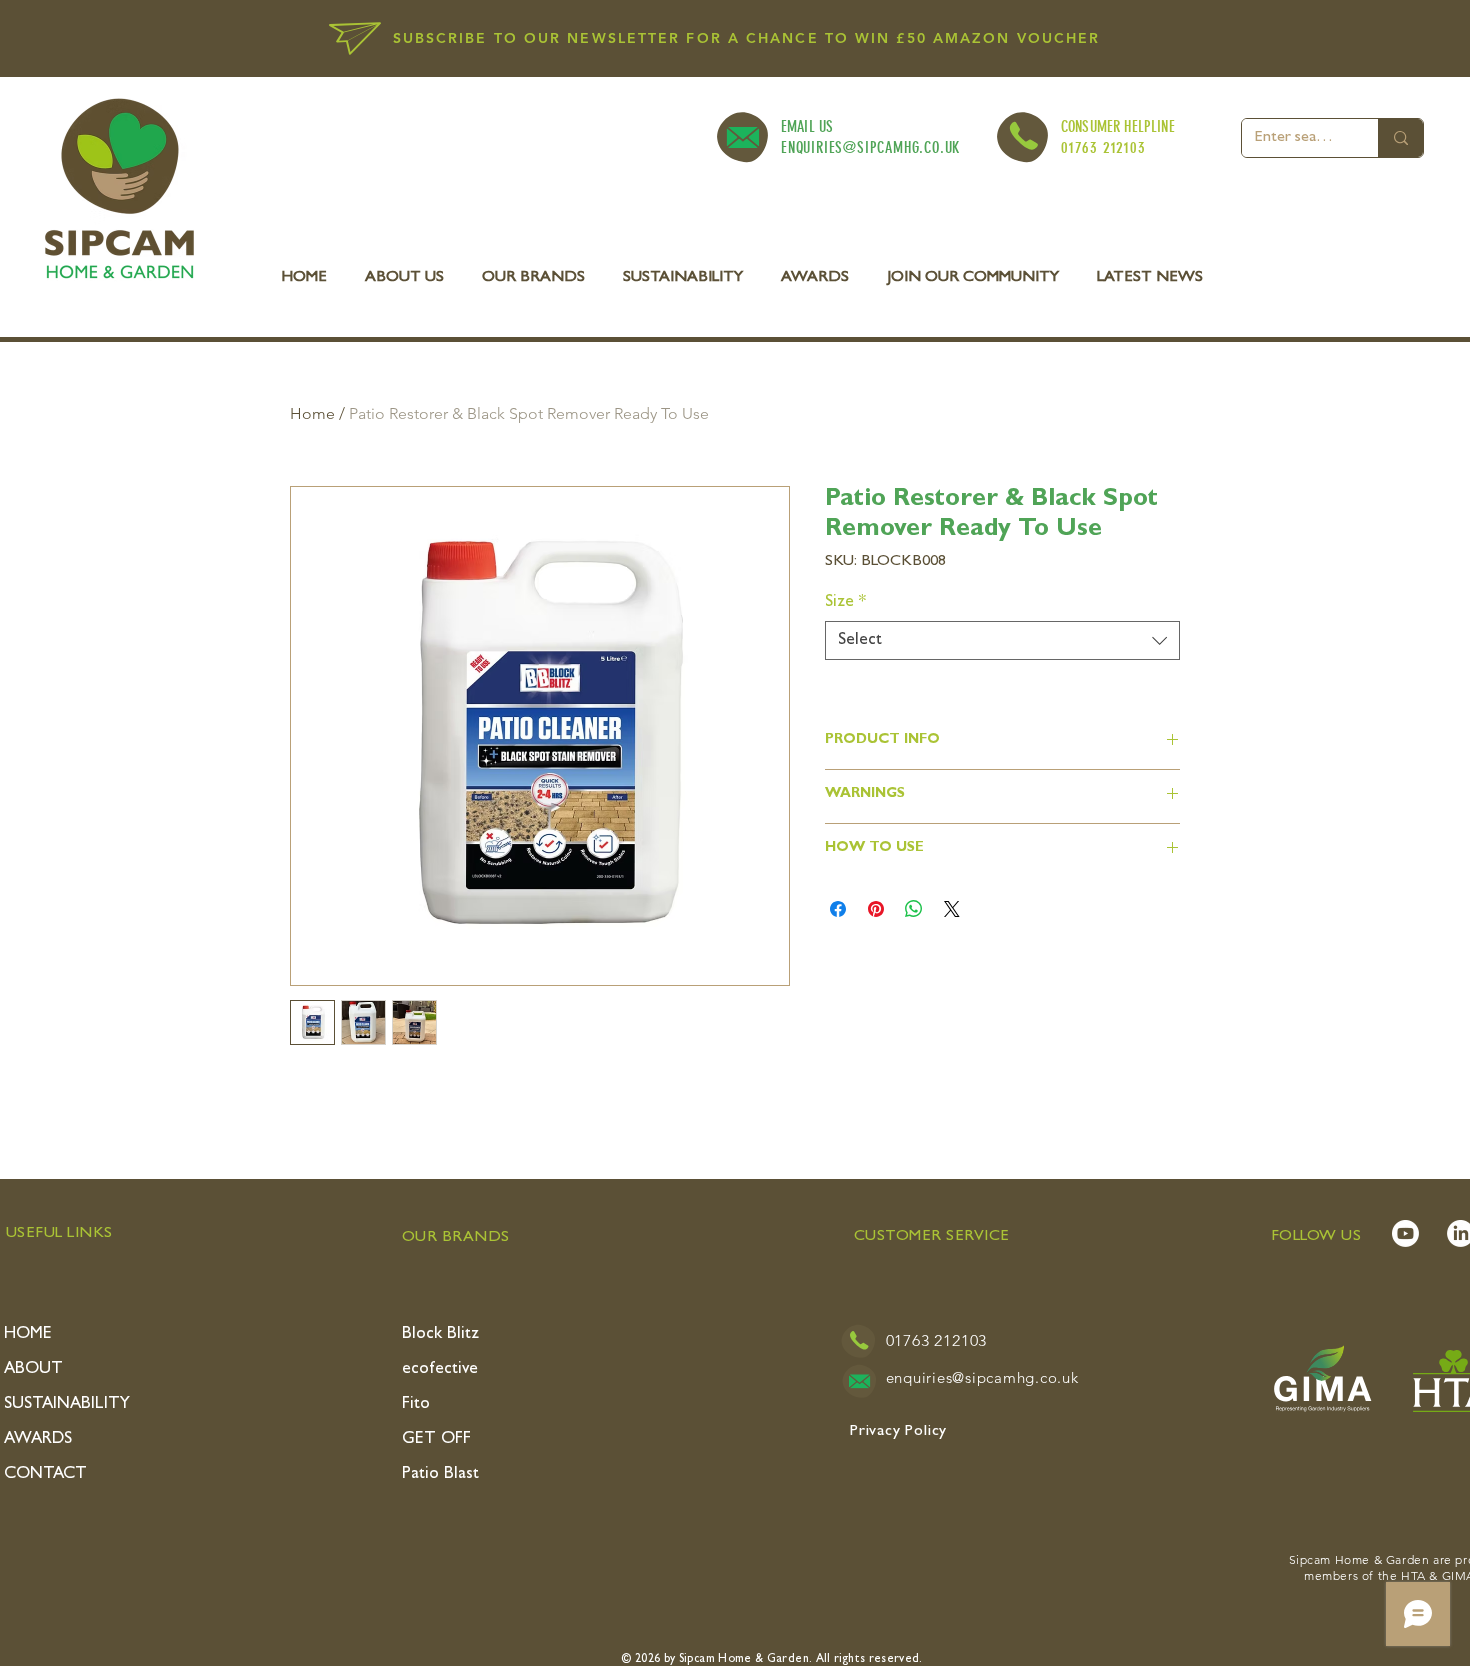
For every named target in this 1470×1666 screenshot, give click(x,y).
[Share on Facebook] (838, 909)
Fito (416, 1404)
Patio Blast (440, 1474)
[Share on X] (952, 909)
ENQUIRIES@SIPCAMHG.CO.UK (870, 147)
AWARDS (38, 1439)
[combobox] (1002, 640)
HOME (28, 1334)
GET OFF (436, 1439)
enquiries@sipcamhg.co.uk (982, 1377)
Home (312, 413)
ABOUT (33, 1369)
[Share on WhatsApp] (914, 909)
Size (845, 602)
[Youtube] (1405, 1233)
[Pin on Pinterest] (876, 909)
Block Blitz (440, 1334)
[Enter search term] (1400, 138)
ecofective (440, 1369)
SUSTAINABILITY (67, 1404)
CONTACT (45, 1474)
